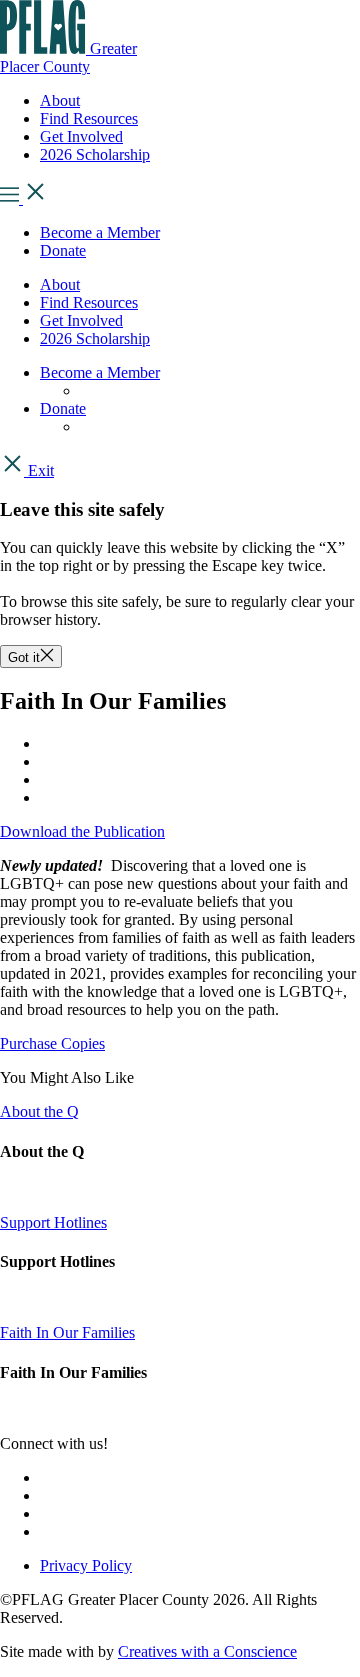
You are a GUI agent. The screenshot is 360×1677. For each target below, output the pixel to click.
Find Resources (89, 302)
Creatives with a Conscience (207, 1651)
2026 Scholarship (95, 338)
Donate (63, 250)
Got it (24, 657)
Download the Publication (82, 831)
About (60, 284)
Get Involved (81, 320)
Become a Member (100, 232)
